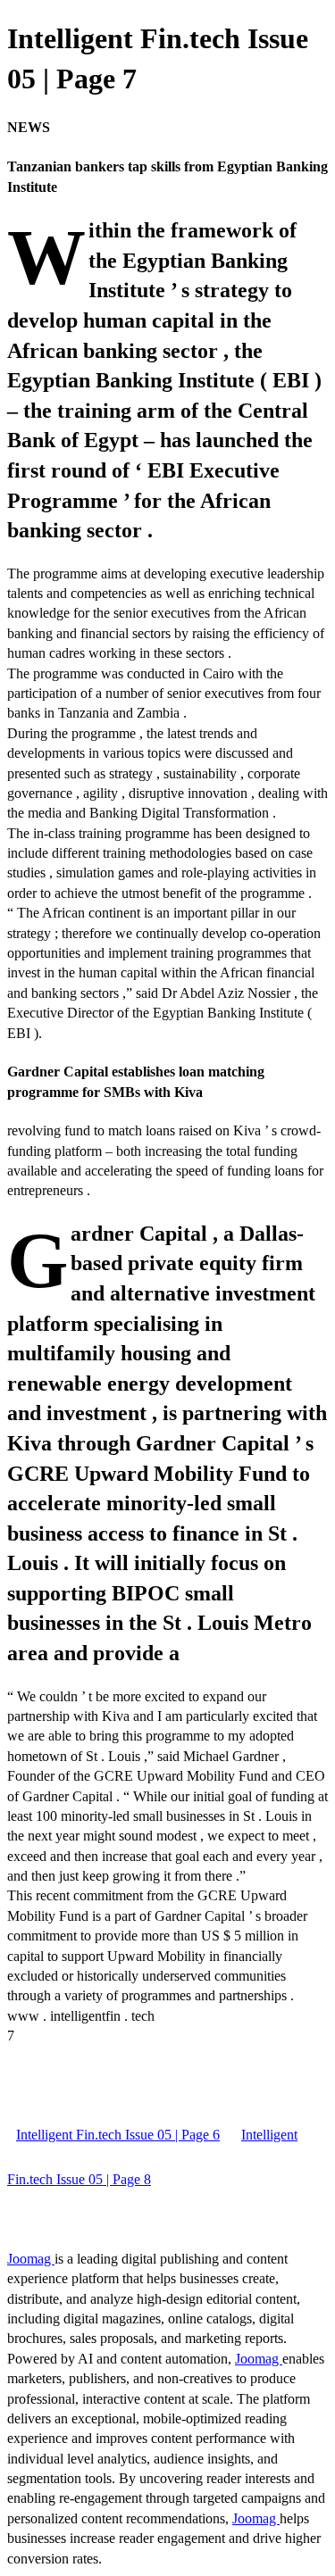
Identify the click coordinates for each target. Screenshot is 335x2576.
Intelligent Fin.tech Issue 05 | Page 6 (118, 2135)
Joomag (31, 2259)
